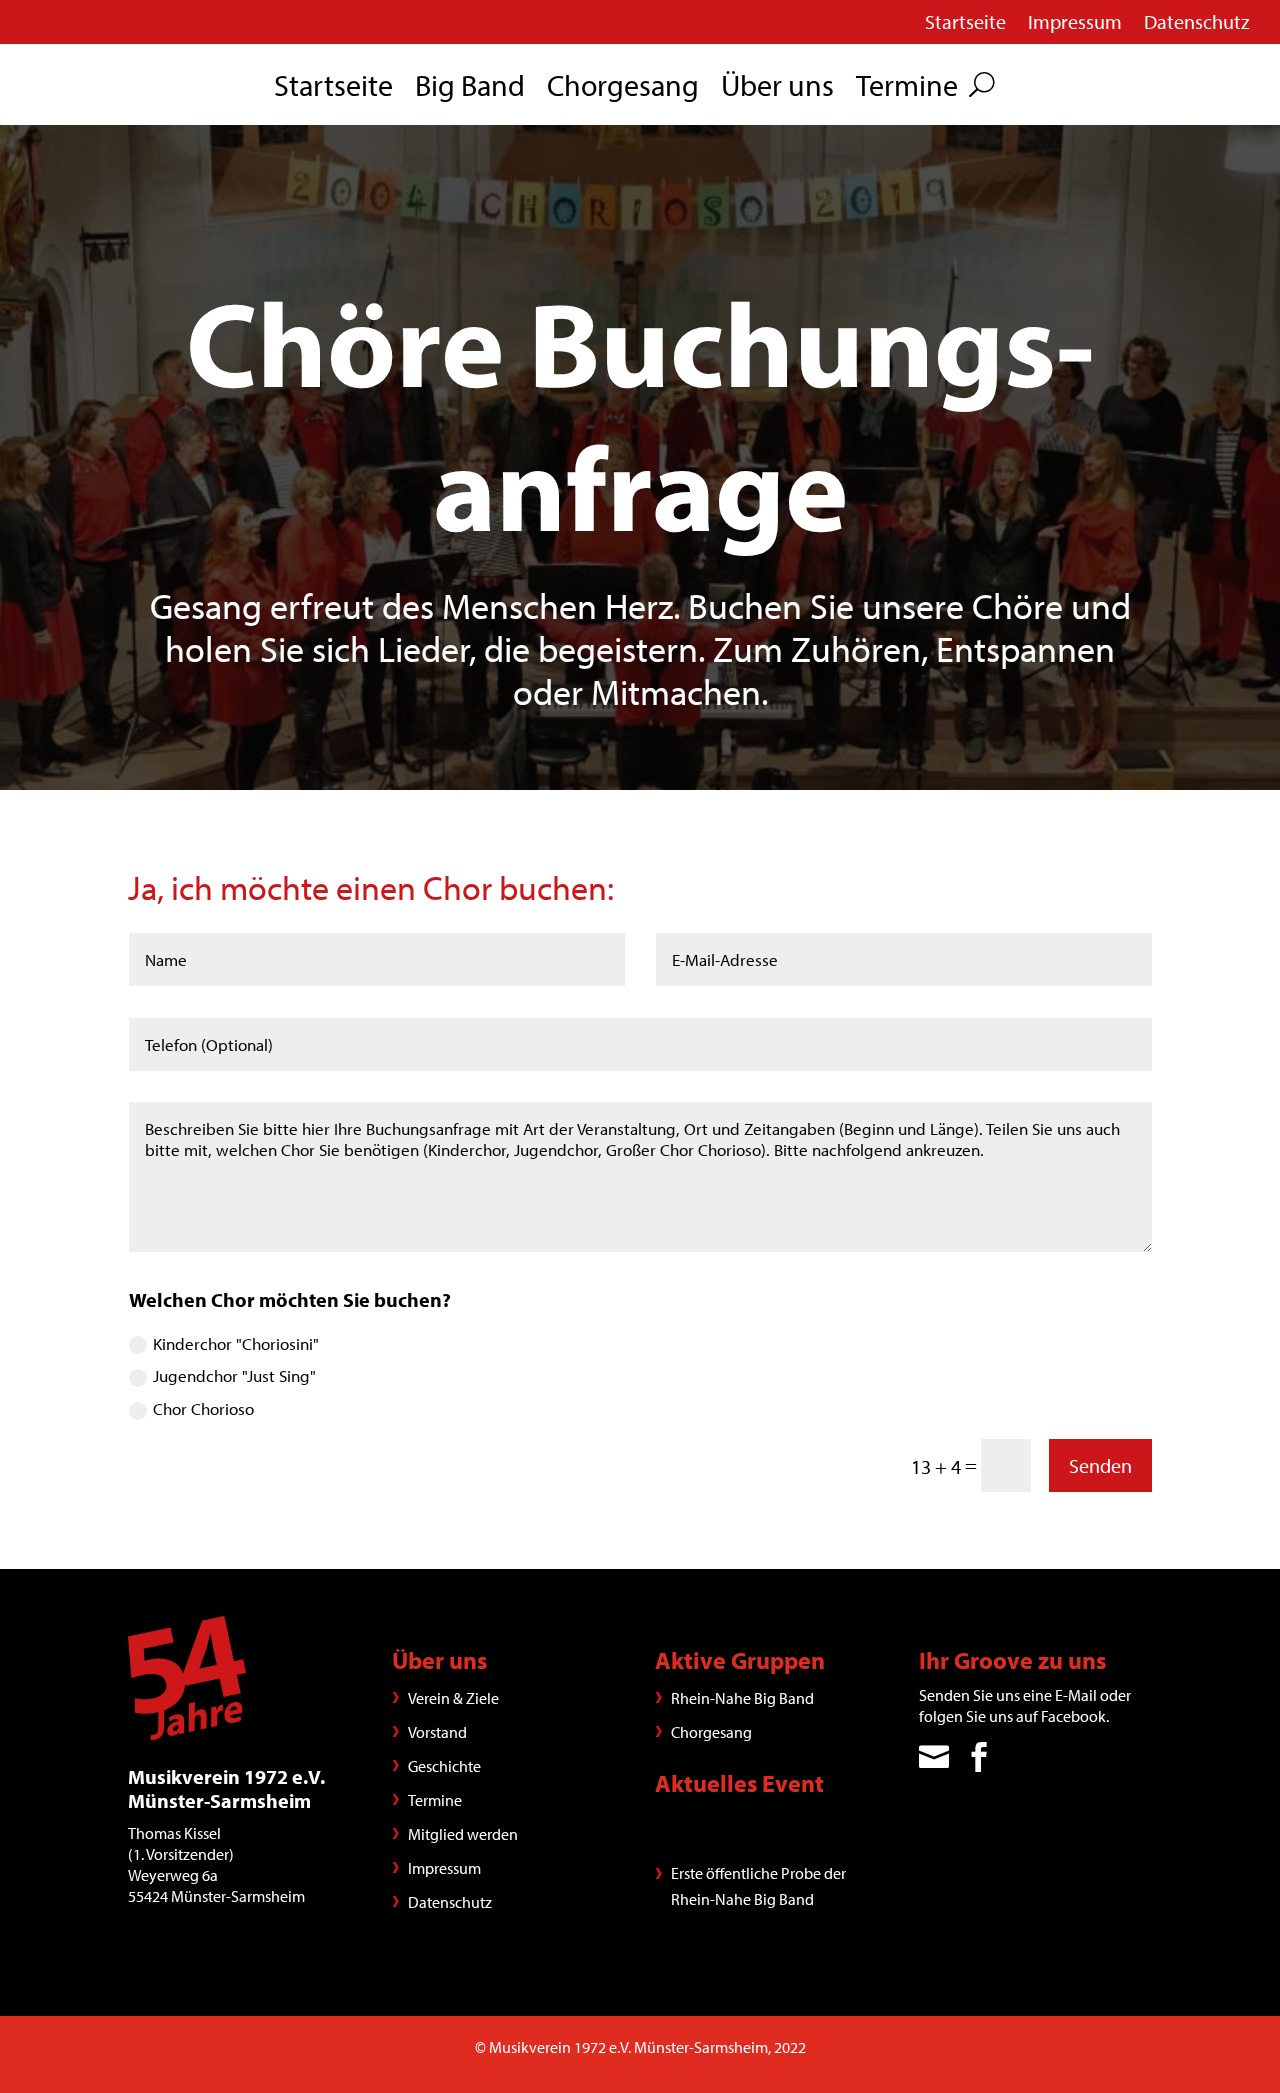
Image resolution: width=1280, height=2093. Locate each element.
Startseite (965, 24)
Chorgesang (623, 89)
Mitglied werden (463, 1834)
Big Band (470, 89)
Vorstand (437, 1732)
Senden (1100, 1465)
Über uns (777, 89)
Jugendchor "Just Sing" (234, 1375)
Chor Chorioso (203, 1408)
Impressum (1075, 24)
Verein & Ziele (453, 1698)
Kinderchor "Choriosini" (236, 1343)
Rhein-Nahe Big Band (742, 1698)
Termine (907, 89)
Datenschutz (1197, 24)
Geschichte (444, 1766)
